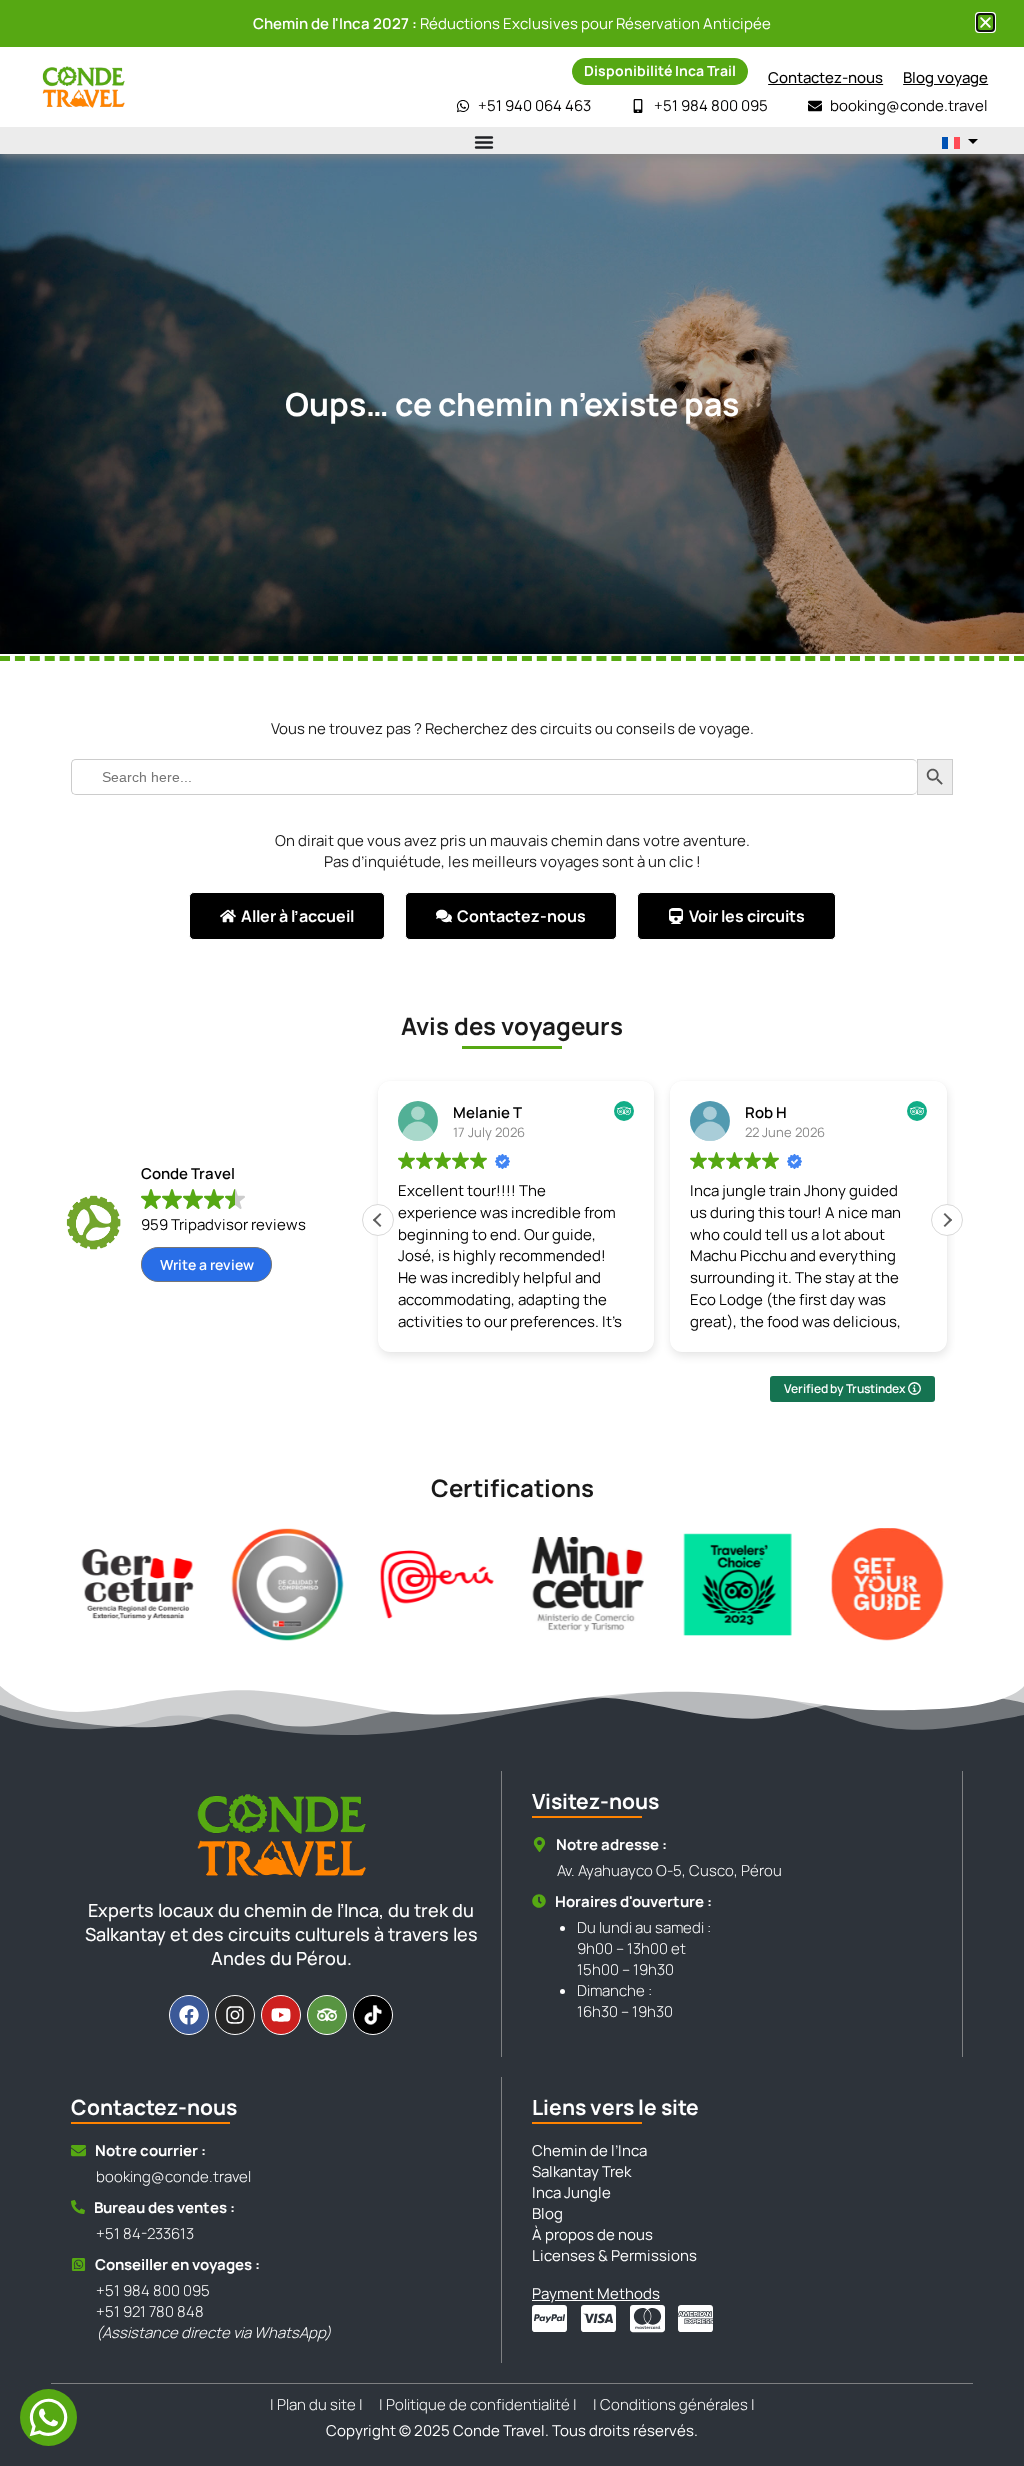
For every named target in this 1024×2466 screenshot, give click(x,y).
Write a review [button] (207, 1264)
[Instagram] (235, 2015)
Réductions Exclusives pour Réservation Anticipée (512, 23)
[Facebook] (189, 2015)
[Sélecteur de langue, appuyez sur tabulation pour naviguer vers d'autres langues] (960, 141)
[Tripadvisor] (327, 2015)
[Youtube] (281, 2015)
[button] (947, 1220)
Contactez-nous (825, 77)
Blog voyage (945, 77)
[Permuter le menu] (484, 142)
